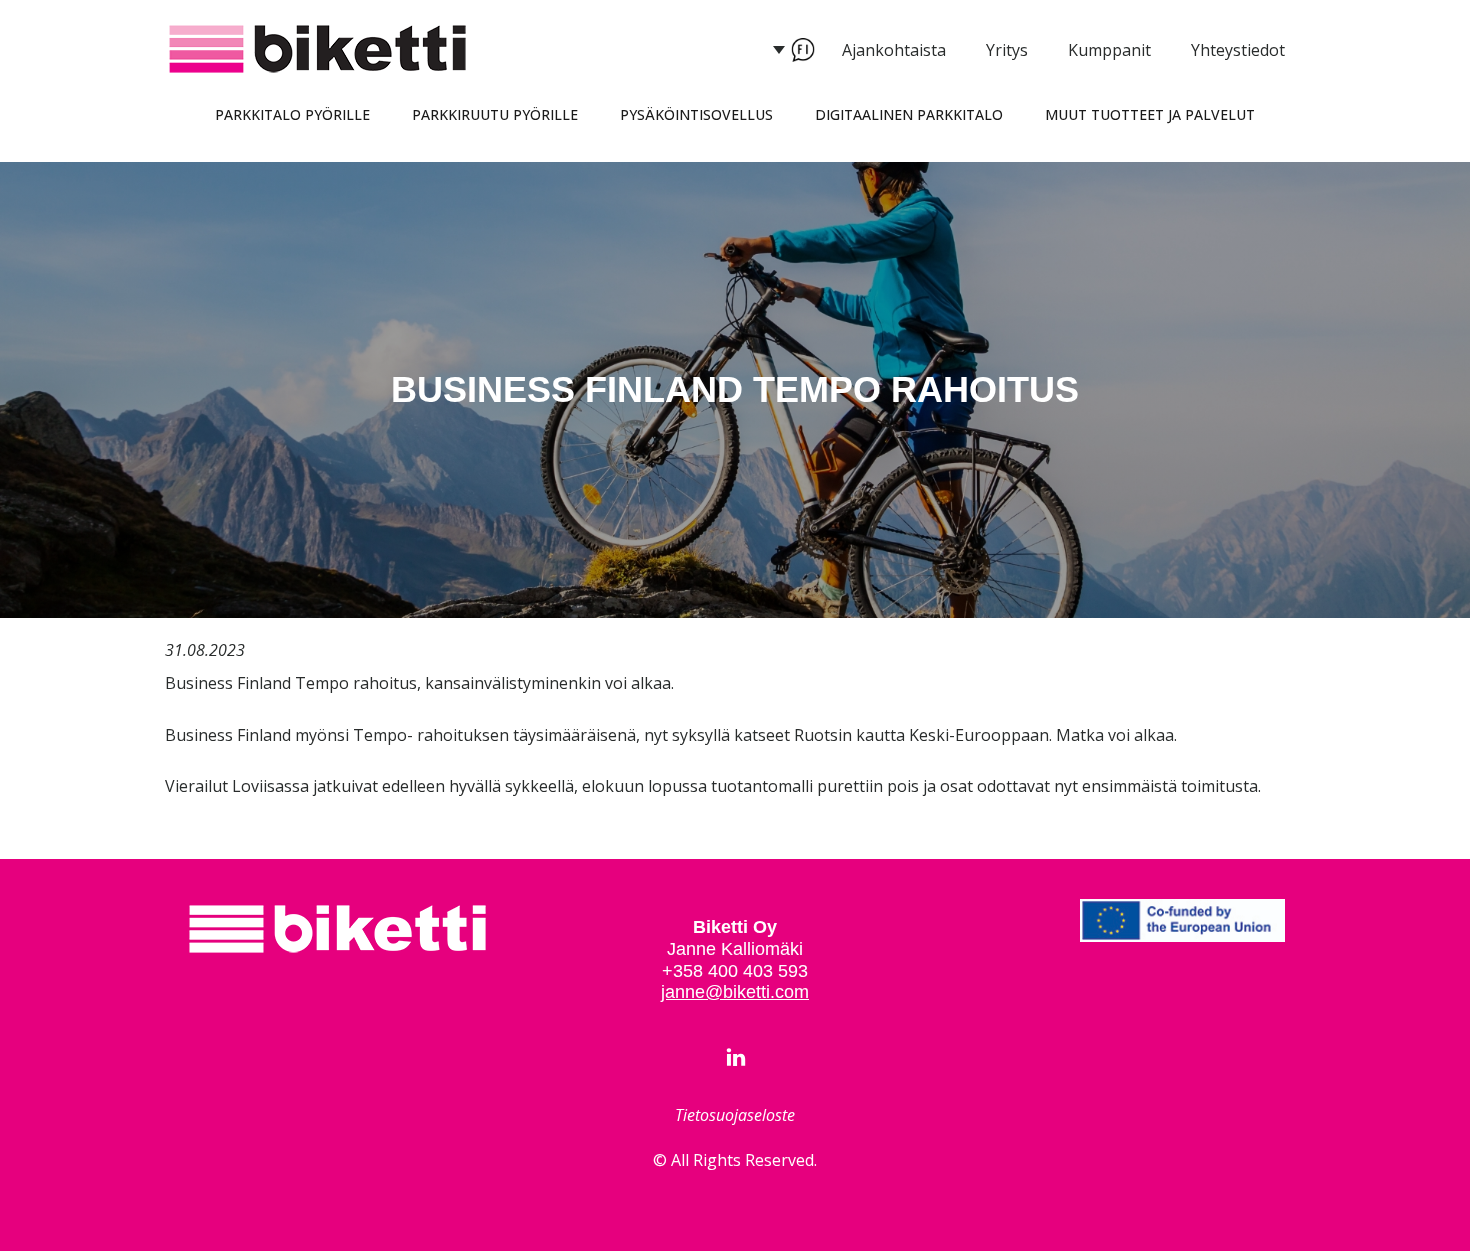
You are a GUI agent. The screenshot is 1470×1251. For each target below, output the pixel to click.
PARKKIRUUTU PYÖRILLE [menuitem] (495, 114)
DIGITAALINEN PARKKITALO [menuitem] (909, 114)
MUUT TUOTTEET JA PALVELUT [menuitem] (1150, 114)
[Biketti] (338, 929)
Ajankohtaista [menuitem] (894, 50)
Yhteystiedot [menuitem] (1238, 50)
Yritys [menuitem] (1007, 50)
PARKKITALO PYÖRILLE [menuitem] (292, 114)
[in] (735, 1057)
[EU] (1182, 920)
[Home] (318, 49)
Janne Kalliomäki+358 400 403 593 (735, 959)
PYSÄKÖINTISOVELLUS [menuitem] (696, 114)
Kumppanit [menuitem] (1109, 50)
